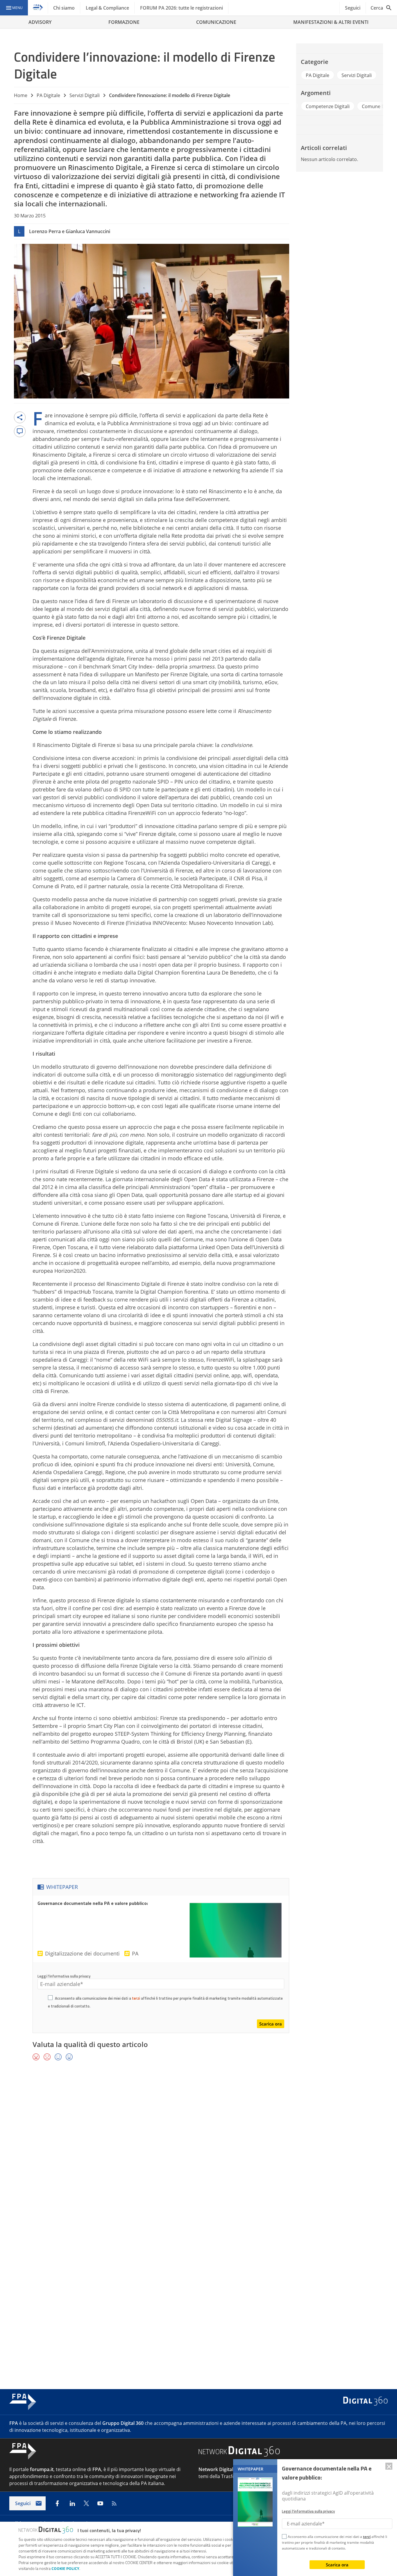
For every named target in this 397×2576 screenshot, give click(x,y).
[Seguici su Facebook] (57, 2503)
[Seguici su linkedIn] (72, 2503)
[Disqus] (199, 2150)
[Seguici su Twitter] (86, 2503)
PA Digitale (48, 95)
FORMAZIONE (124, 22)
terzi (136, 1998)
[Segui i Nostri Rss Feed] (114, 2503)
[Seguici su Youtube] (100, 2503)
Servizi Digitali (85, 95)
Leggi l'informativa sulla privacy (64, 1976)
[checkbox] (50, 1998)
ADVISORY (40, 22)
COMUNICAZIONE (216, 22)
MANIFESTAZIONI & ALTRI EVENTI (331, 22)
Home (21, 95)
